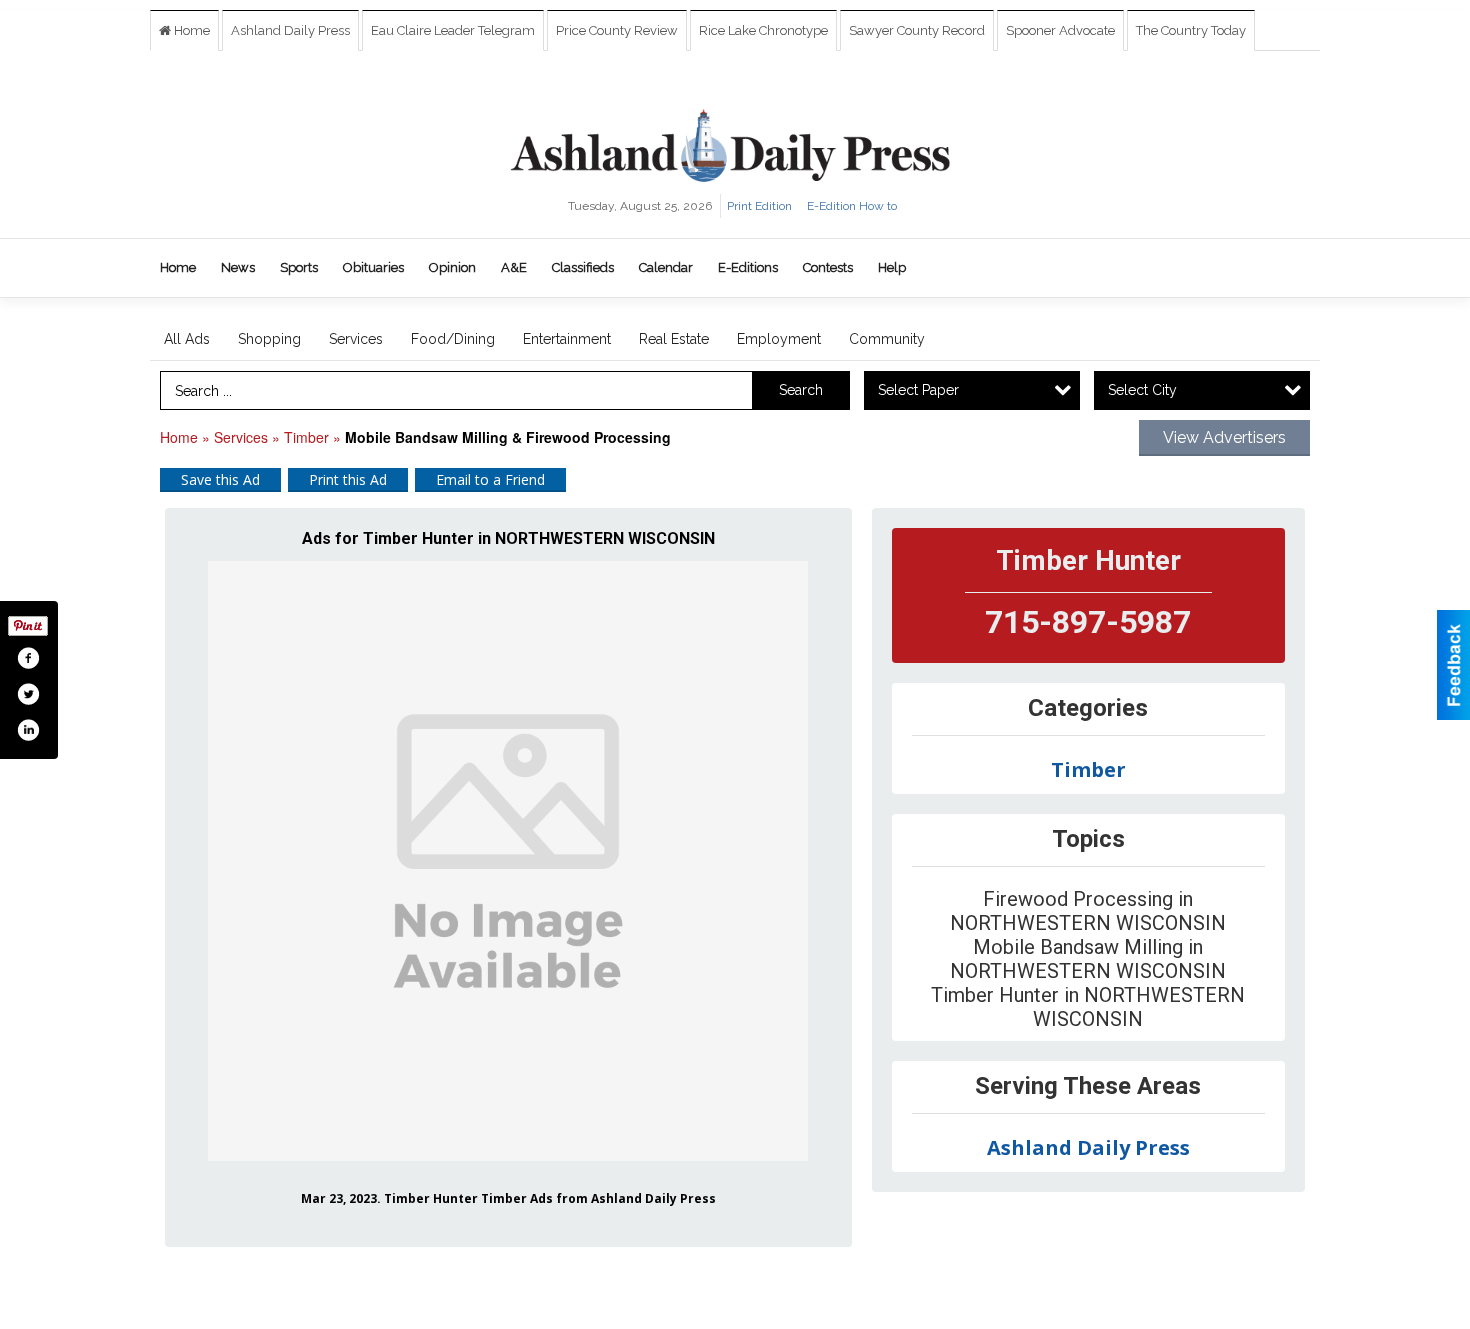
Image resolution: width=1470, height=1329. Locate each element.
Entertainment (567, 339)
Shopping (269, 339)
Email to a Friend (490, 479)
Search (801, 390)
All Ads (187, 339)
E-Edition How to (852, 206)
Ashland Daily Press (290, 30)
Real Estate (674, 339)
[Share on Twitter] (28, 694)
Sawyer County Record (917, 30)
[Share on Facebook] (28, 658)
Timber (306, 437)
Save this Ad (220, 479)
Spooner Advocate (1060, 30)
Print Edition (759, 206)
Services (356, 339)
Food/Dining (453, 339)
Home (190, 30)
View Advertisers (1224, 437)
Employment (779, 339)
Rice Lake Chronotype (763, 30)
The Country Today (1191, 30)
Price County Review (617, 30)
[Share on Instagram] (28, 730)
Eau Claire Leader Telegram (453, 30)
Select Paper (918, 390)
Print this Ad (348, 479)
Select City (1142, 390)
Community (887, 339)
